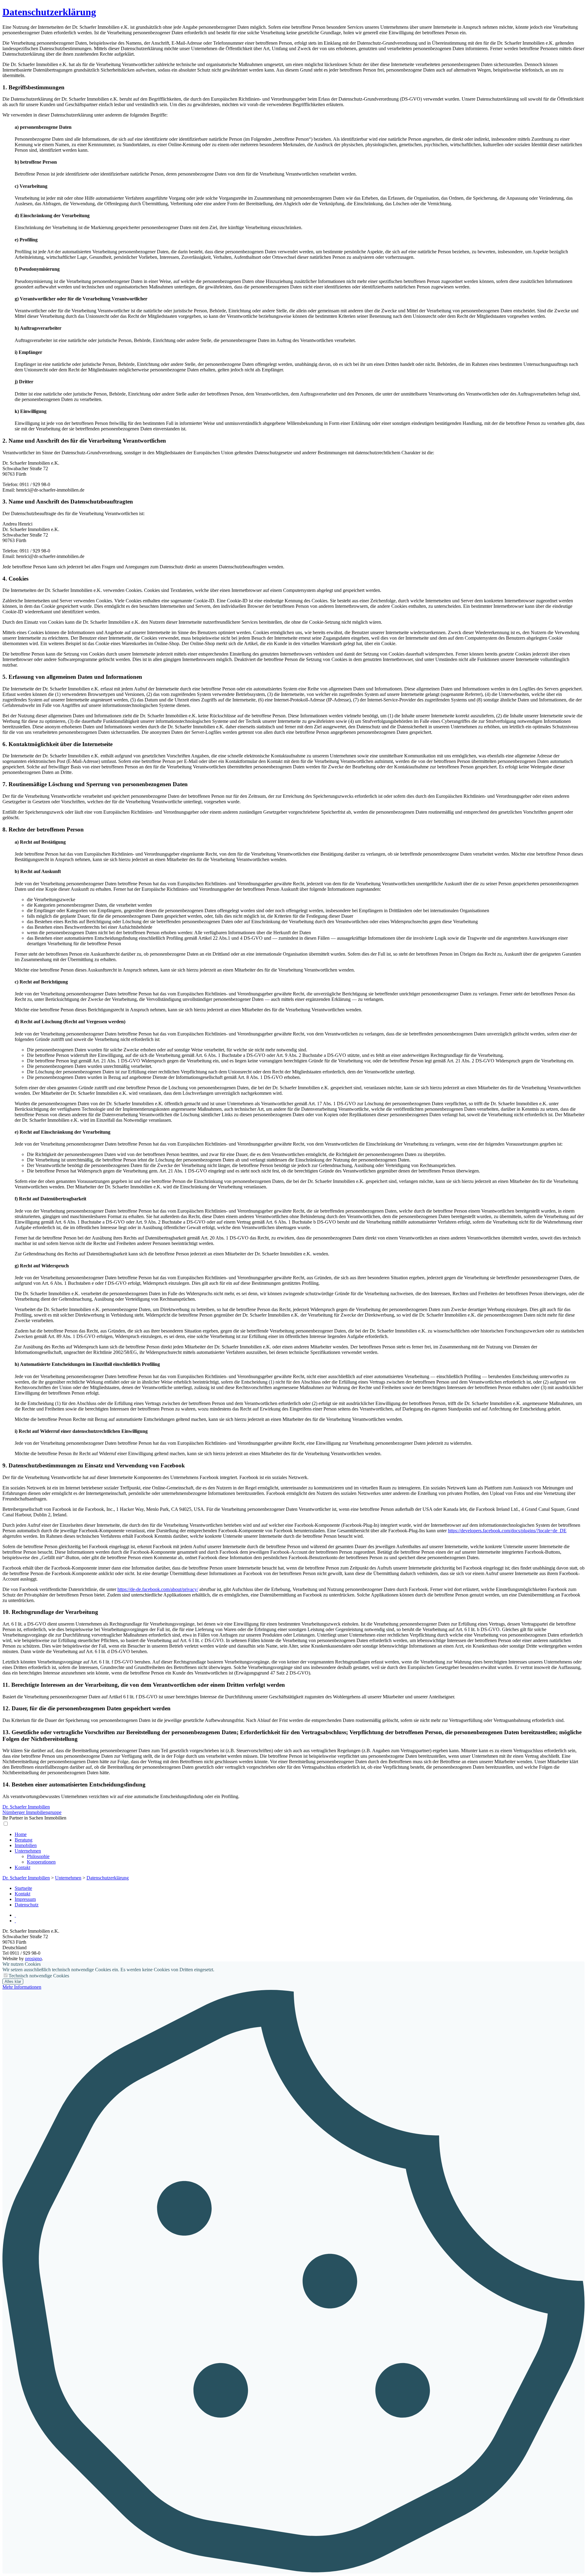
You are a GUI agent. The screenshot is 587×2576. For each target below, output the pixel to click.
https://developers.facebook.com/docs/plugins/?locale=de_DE (507, 1531)
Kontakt (22, 1867)
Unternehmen (28, 1851)
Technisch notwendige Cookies (39, 1976)
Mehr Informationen (22, 1987)
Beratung (24, 1840)
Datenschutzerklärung (49, 12)
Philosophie (38, 1856)
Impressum (25, 1899)
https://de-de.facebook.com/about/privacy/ (158, 1589)
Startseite (23, 1888)
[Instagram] (15, 1915)
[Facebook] (15, 1921)
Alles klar (13, 1981)
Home (21, 1834)
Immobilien (26, 1845)
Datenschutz (27, 1905)
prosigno (33, 1959)
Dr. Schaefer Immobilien (26, 1878)
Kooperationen (41, 1862)
